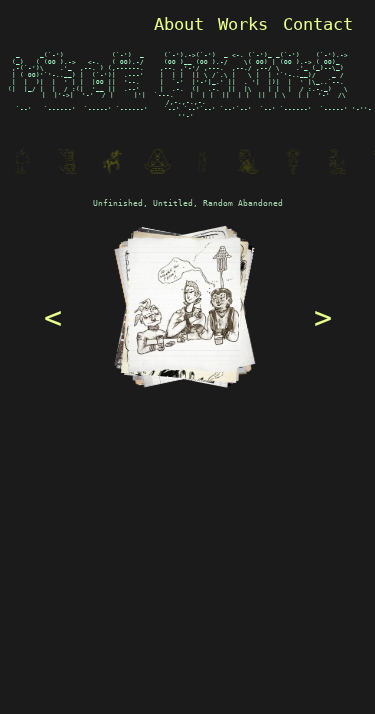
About (179, 24)
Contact (318, 24)
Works (243, 24)
